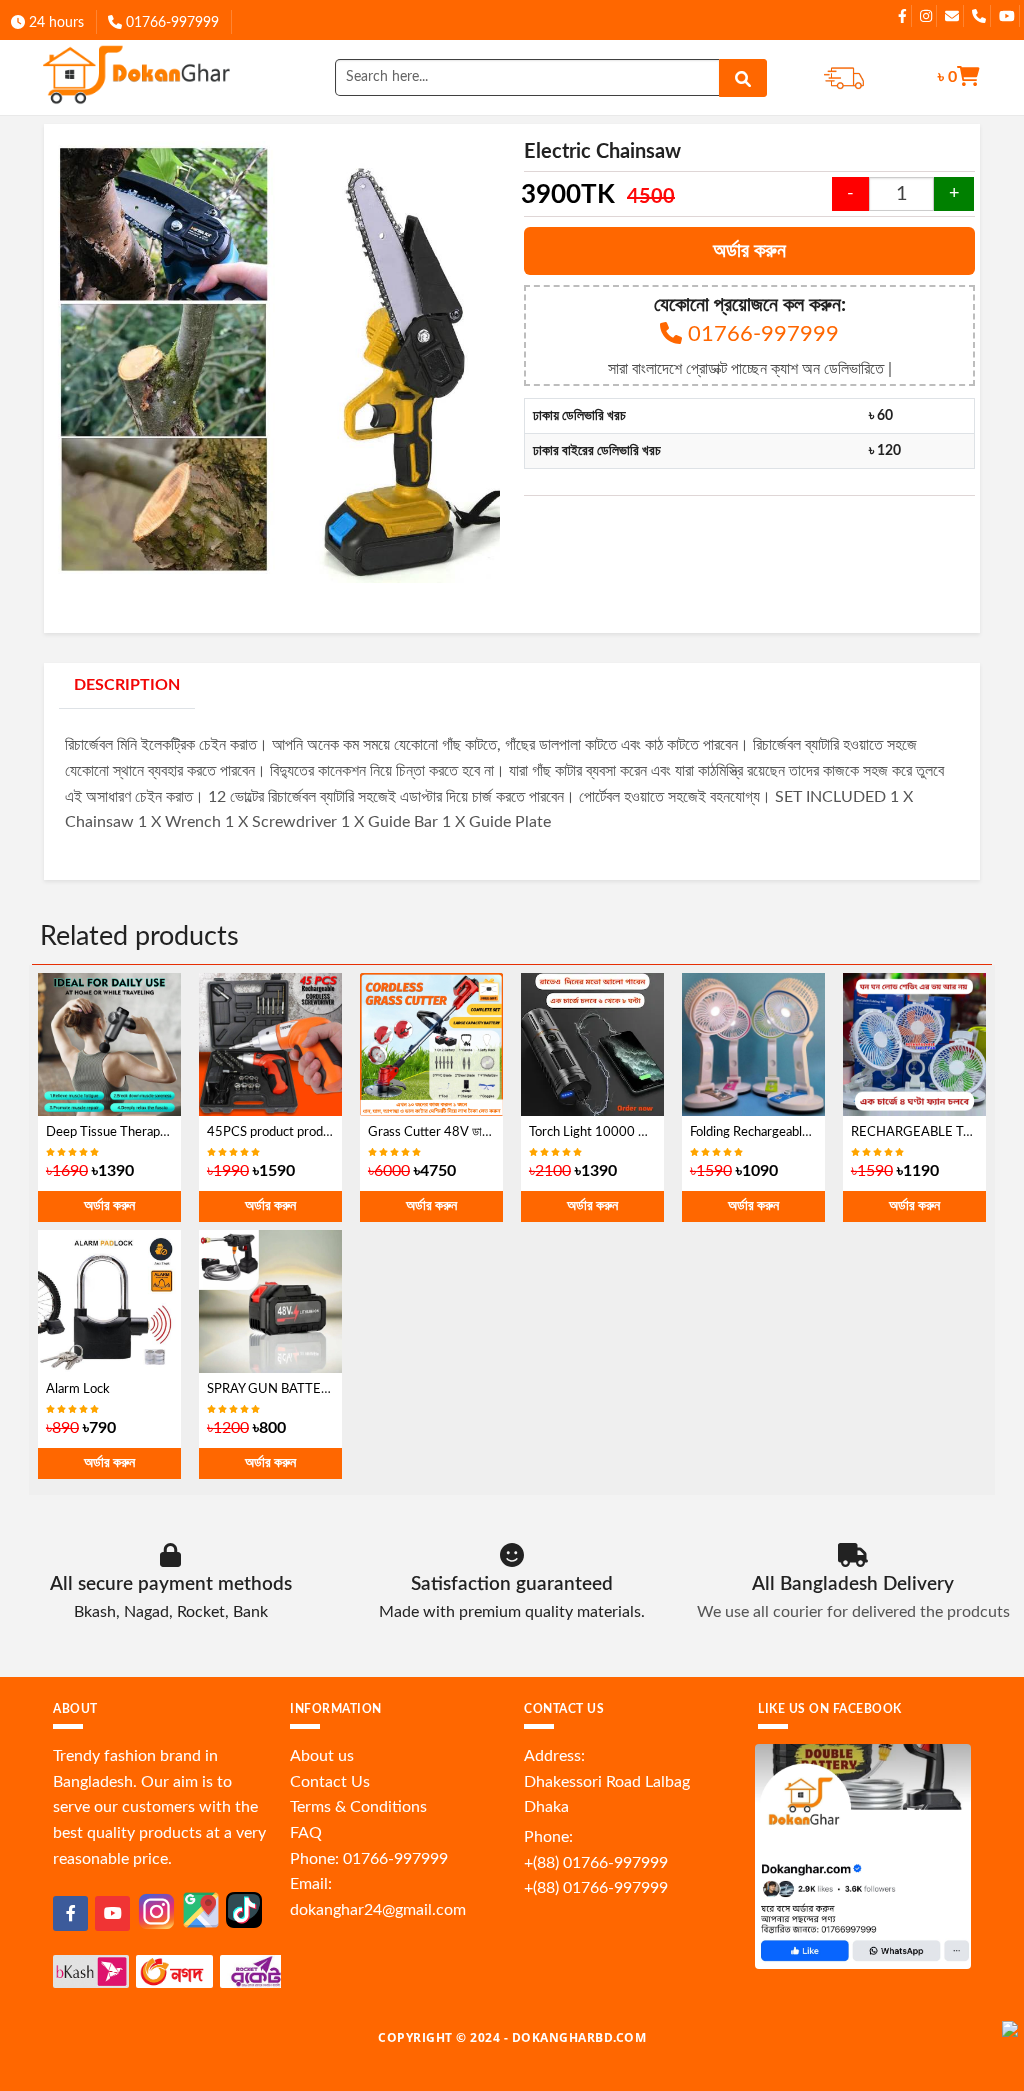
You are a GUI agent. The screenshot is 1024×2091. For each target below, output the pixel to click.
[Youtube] (112, 1913)
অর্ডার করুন (749, 251)
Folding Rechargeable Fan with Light (790, 1132)
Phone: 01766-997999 (369, 1859)
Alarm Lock (78, 1389)
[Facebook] (70, 1913)
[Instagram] (156, 1911)
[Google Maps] (201, 1909)
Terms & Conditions (358, 1807)
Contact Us (330, 1782)
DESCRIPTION (127, 685)
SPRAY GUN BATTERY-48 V (288, 1389)
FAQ (306, 1833)
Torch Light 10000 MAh (597, 1132)
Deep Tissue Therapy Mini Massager (149, 1132)
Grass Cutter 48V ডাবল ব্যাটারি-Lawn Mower (486, 1132)
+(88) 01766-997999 (596, 1863)
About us (322, 1756)
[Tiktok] (244, 1909)
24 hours (54, 23)
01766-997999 (170, 23)
